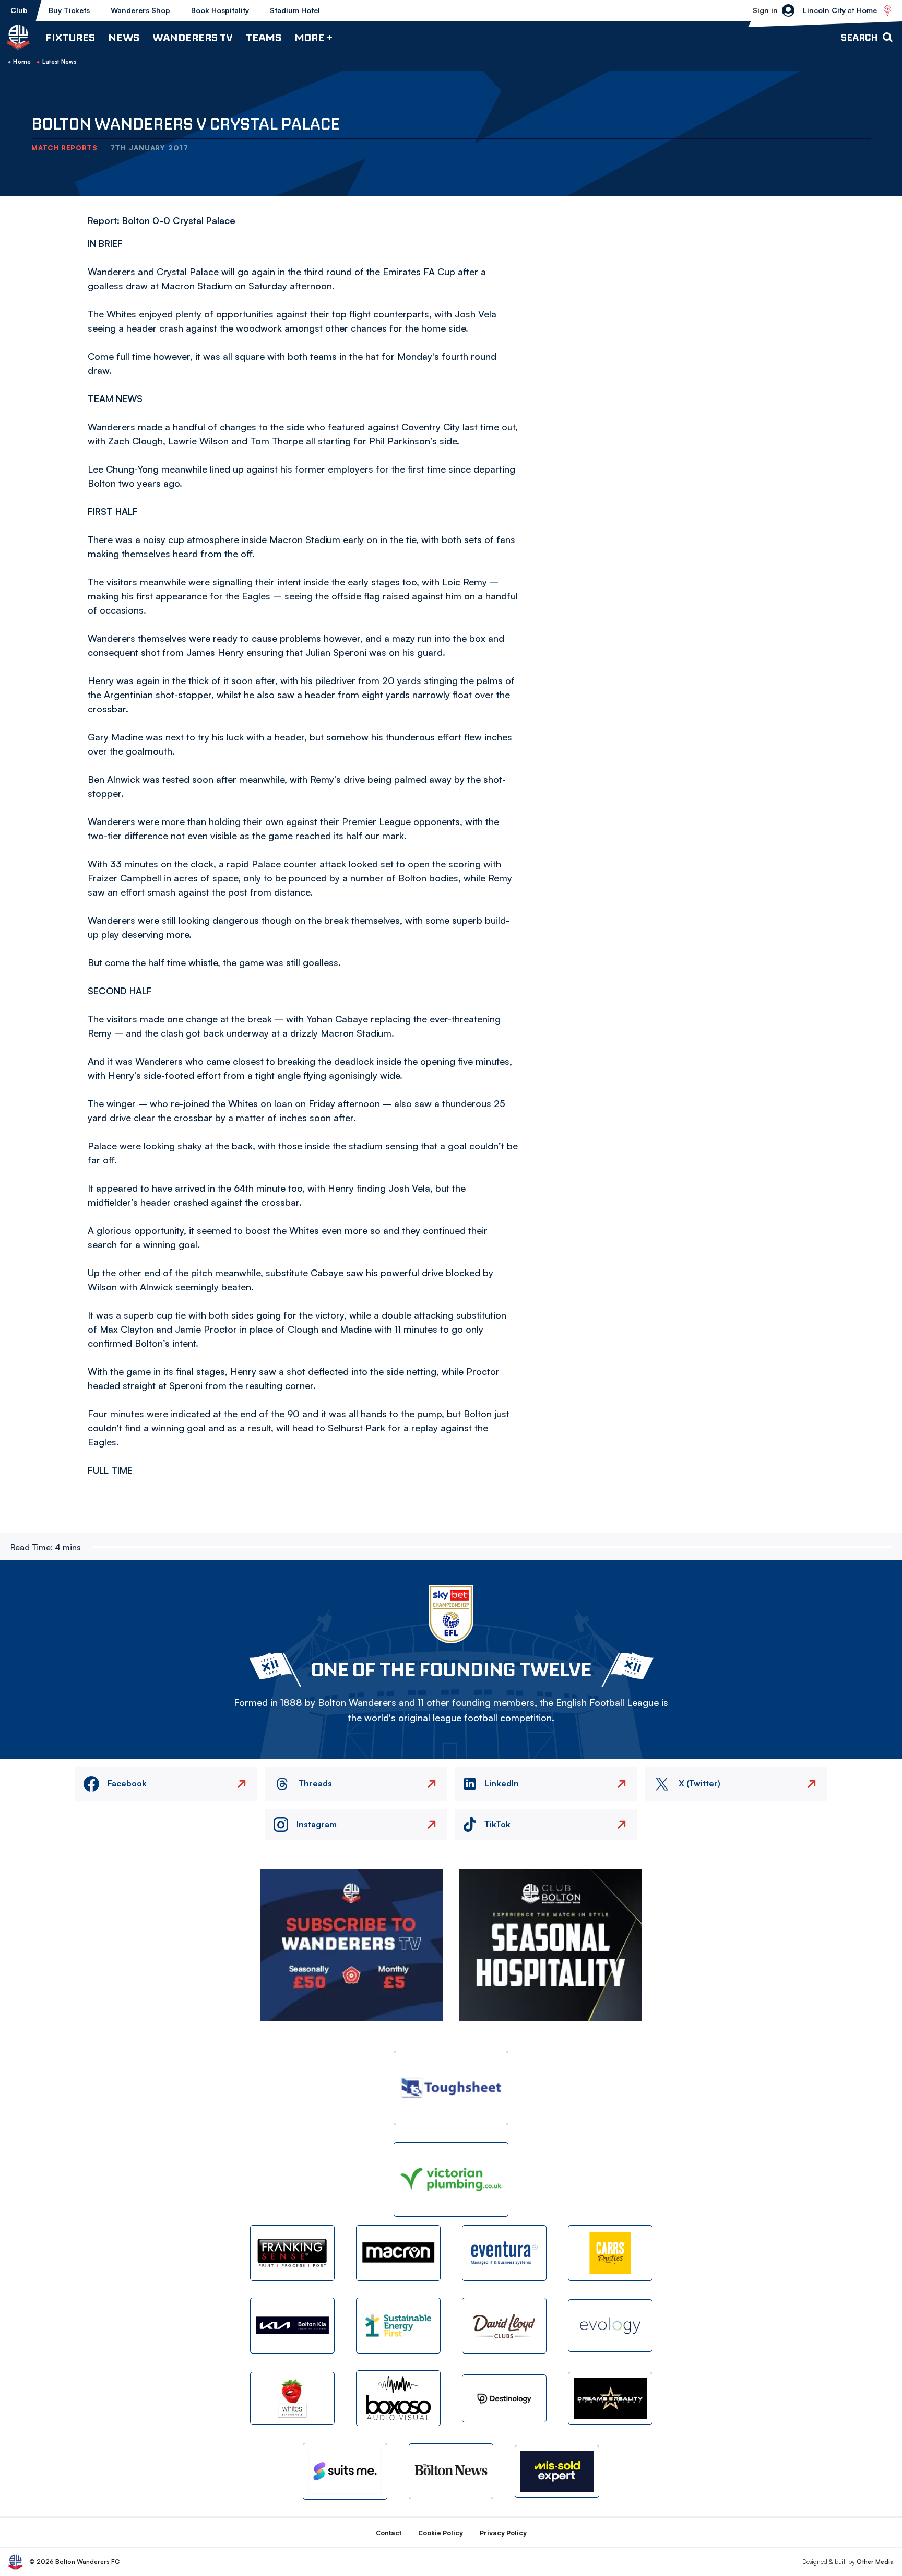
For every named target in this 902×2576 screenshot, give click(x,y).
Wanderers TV (193, 37)
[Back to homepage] (18, 37)
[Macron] (398, 2253)
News (124, 37)
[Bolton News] (451, 2471)
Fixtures (70, 37)
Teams (264, 37)
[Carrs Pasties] (610, 2253)
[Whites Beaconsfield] (292, 2398)
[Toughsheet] (451, 2088)
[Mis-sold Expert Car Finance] (557, 2471)
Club (19, 10)
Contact (389, 2533)
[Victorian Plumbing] (451, 2179)
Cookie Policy (441, 2533)
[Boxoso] (398, 2398)
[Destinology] (504, 2398)
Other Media (875, 2562)
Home (22, 62)
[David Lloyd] (504, 2326)
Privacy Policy (503, 2533)
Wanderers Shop (140, 10)
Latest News (60, 62)
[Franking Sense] (292, 2253)
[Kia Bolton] (292, 2326)
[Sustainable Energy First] (398, 2326)
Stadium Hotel (295, 10)
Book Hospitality (220, 10)
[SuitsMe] (345, 2471)
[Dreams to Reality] (610, 2398)
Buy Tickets (69, 10)
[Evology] (610, 2326)
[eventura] (504, 2253)
